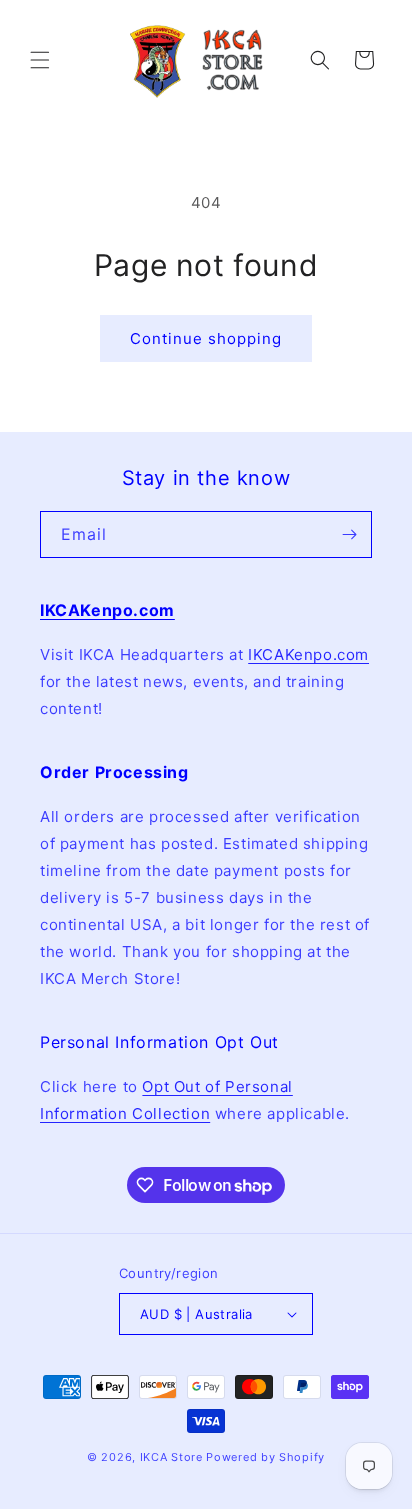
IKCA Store (171, 1457)
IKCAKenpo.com (308, 654)
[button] (40, 60)
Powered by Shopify (265, 1457)
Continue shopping (206, 338)
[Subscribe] (349, 534)
